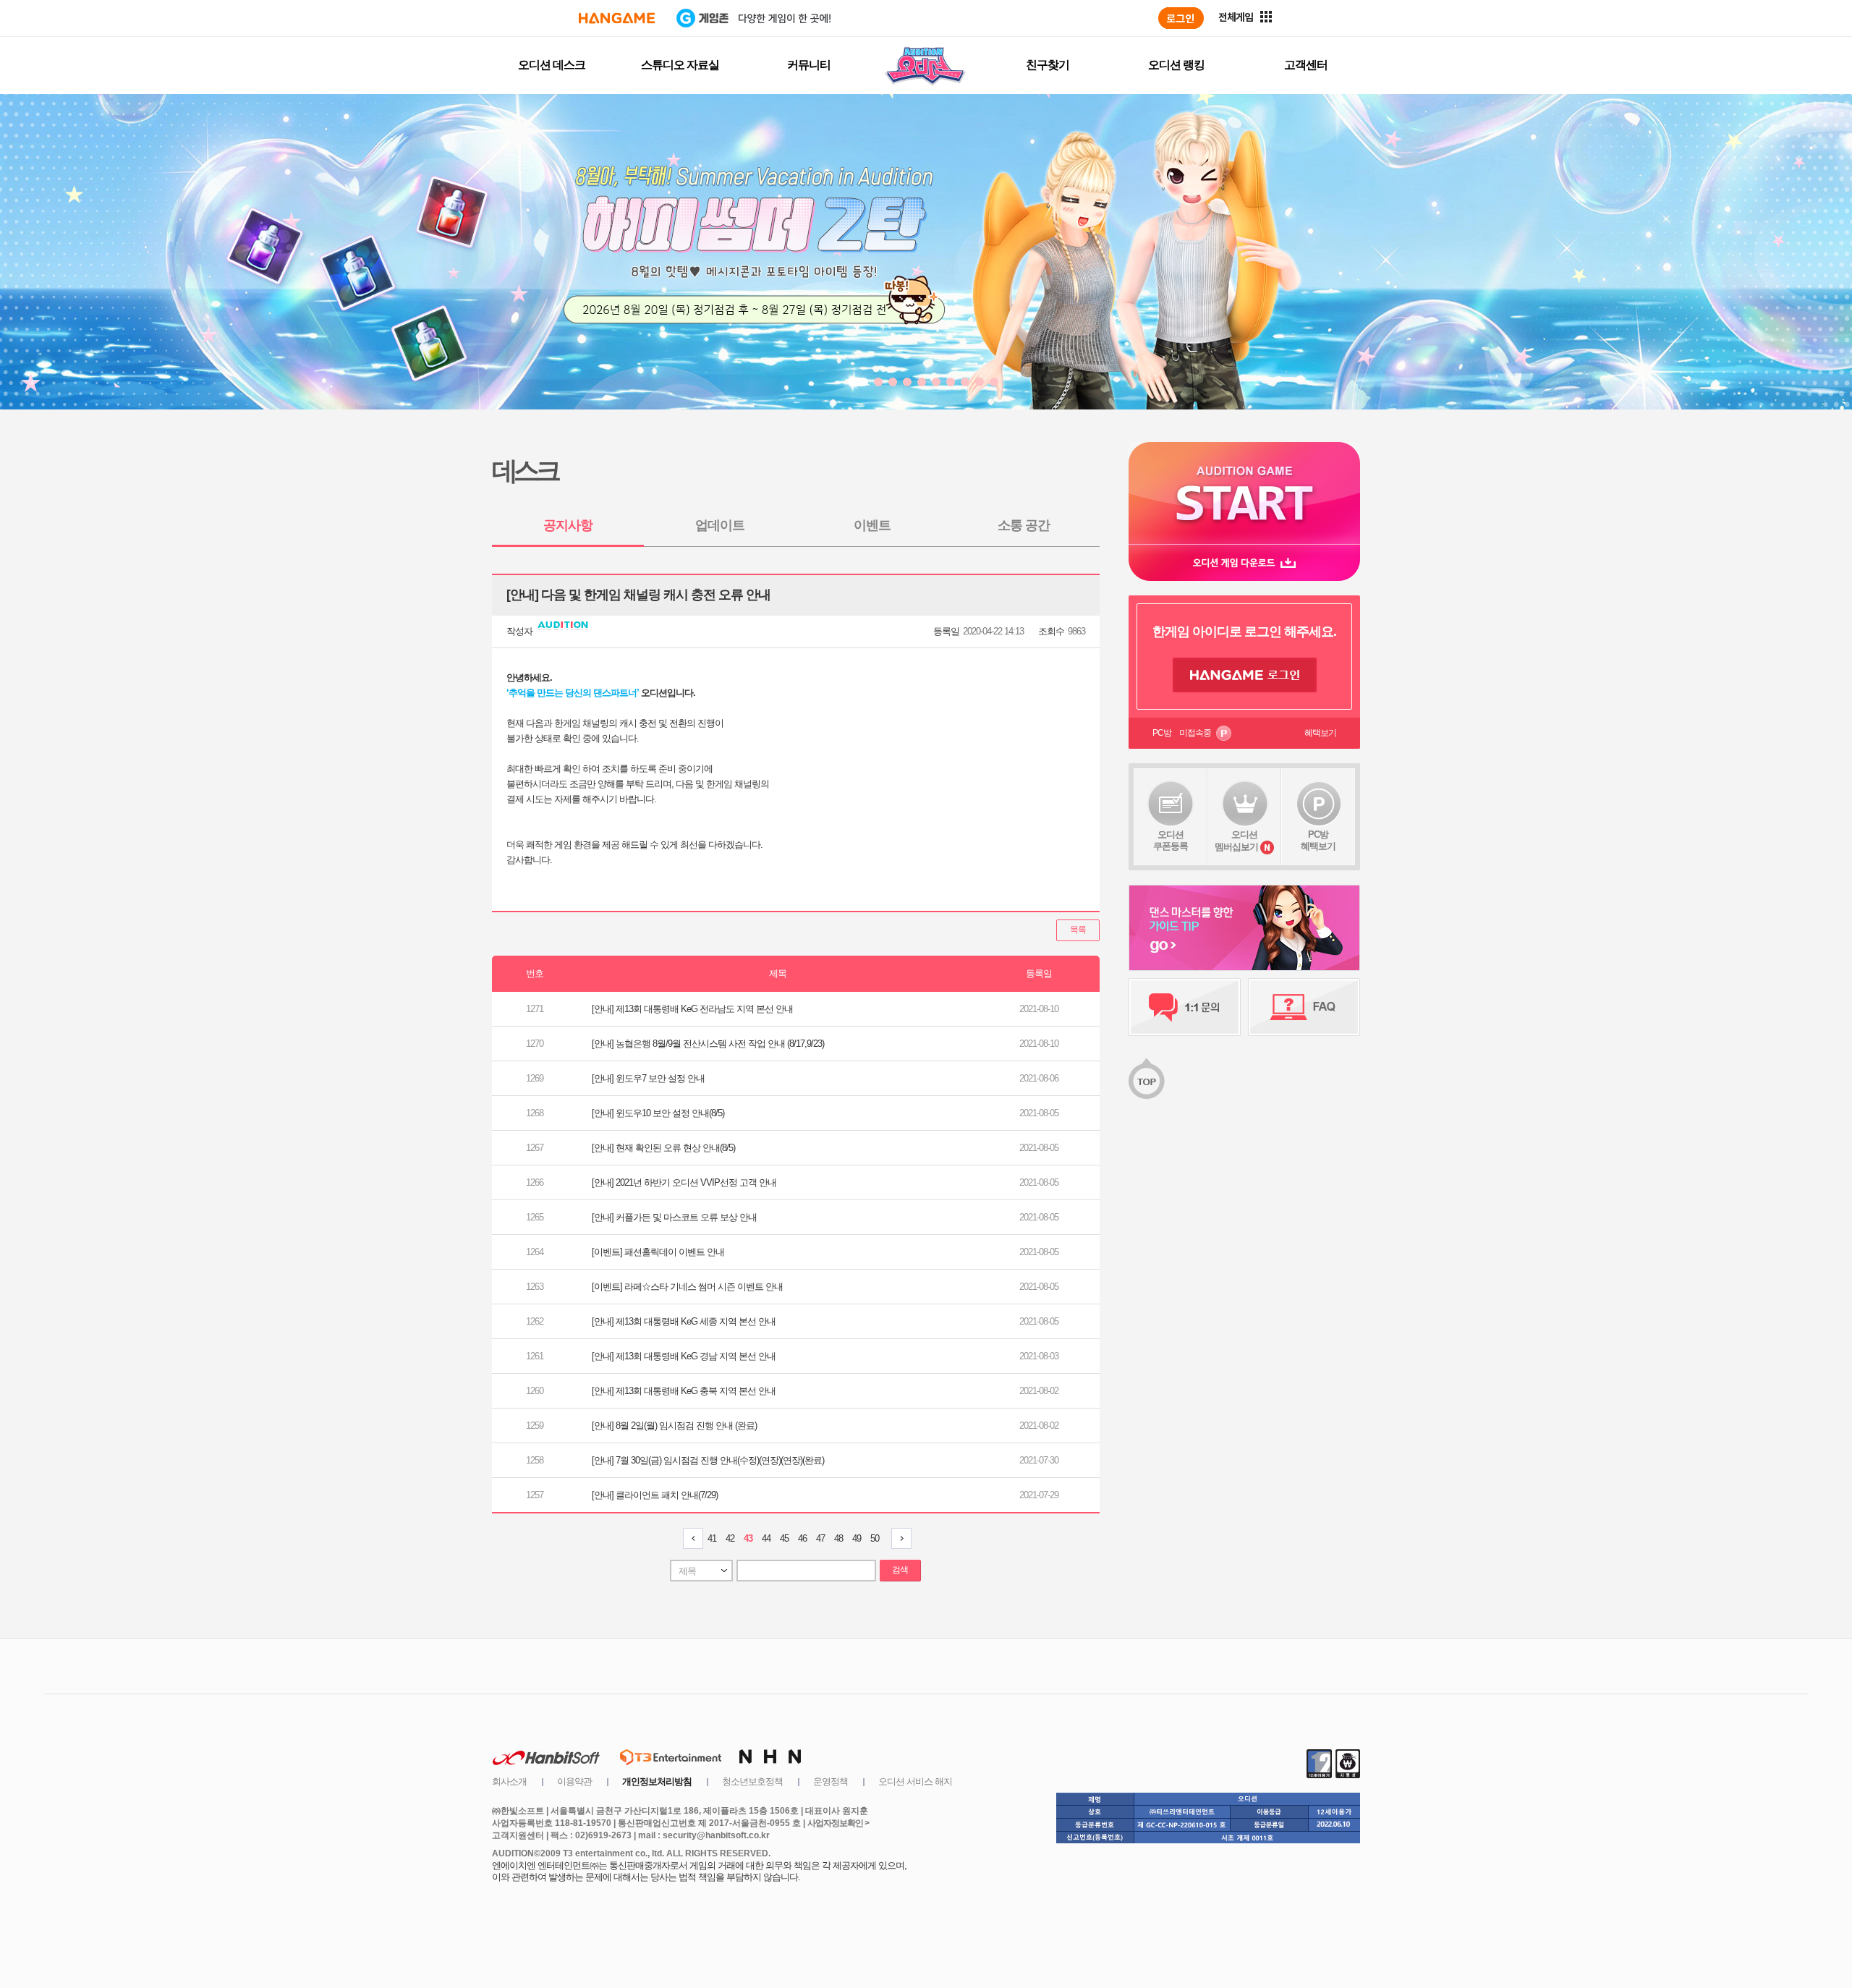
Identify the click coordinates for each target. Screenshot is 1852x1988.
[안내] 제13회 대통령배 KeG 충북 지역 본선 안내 (684, 1391)
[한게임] (617, 18)
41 (712, 1538)
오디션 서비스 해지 (915, 1781)
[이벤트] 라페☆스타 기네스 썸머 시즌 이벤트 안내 (687, 1287)
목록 (1078, 930)
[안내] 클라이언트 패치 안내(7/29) (655, 1495)
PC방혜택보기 (1318, 840)
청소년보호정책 (752, 1781)
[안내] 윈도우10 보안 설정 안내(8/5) (658, 1113)
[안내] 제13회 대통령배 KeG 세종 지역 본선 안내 (684, 1321)
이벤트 (872, 525)
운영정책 (831, 1781)
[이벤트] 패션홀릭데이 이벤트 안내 (658, 1252)
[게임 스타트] (1244, 493)
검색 (900, 1570)
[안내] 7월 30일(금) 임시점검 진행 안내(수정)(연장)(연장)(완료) (708, 1460)
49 (857, 1538)
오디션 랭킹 (1176, 65)
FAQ (1304, 1007)
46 (802, 1538)
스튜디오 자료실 (680, 65)
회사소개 (509, 1781)
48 (838, 1538)
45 (784, 1538)
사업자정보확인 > (838, 1823)
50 (875, 1538)
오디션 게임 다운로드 (1244, 562)
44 (766, 1538)
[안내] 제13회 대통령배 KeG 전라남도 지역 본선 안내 (692, 1009)
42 (730, 1538)
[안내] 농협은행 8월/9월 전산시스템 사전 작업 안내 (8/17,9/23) (708, 1044)
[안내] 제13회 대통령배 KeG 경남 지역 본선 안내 (684, 1356)
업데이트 (720, 525)
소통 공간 (1024, 525)
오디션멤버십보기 (1236, 841)
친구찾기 (1048, 65)
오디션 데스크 (552, 65)
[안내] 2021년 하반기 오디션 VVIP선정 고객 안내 (684, 1182)
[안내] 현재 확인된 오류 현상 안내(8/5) (663, 1148)
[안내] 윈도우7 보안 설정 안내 (648, 1078)
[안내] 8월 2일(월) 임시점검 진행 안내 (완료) (674, 1426)
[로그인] (1181, 18)
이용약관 (574, 1781)
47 (820, 1538)
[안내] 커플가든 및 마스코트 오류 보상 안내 (674, 1217)
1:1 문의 (1185, 1007)
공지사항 (568, 525)
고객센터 (1306, 65)
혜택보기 (1320, 733)
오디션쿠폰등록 (1171, 840)
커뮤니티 (809, 65)
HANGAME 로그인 (1245, 675)
